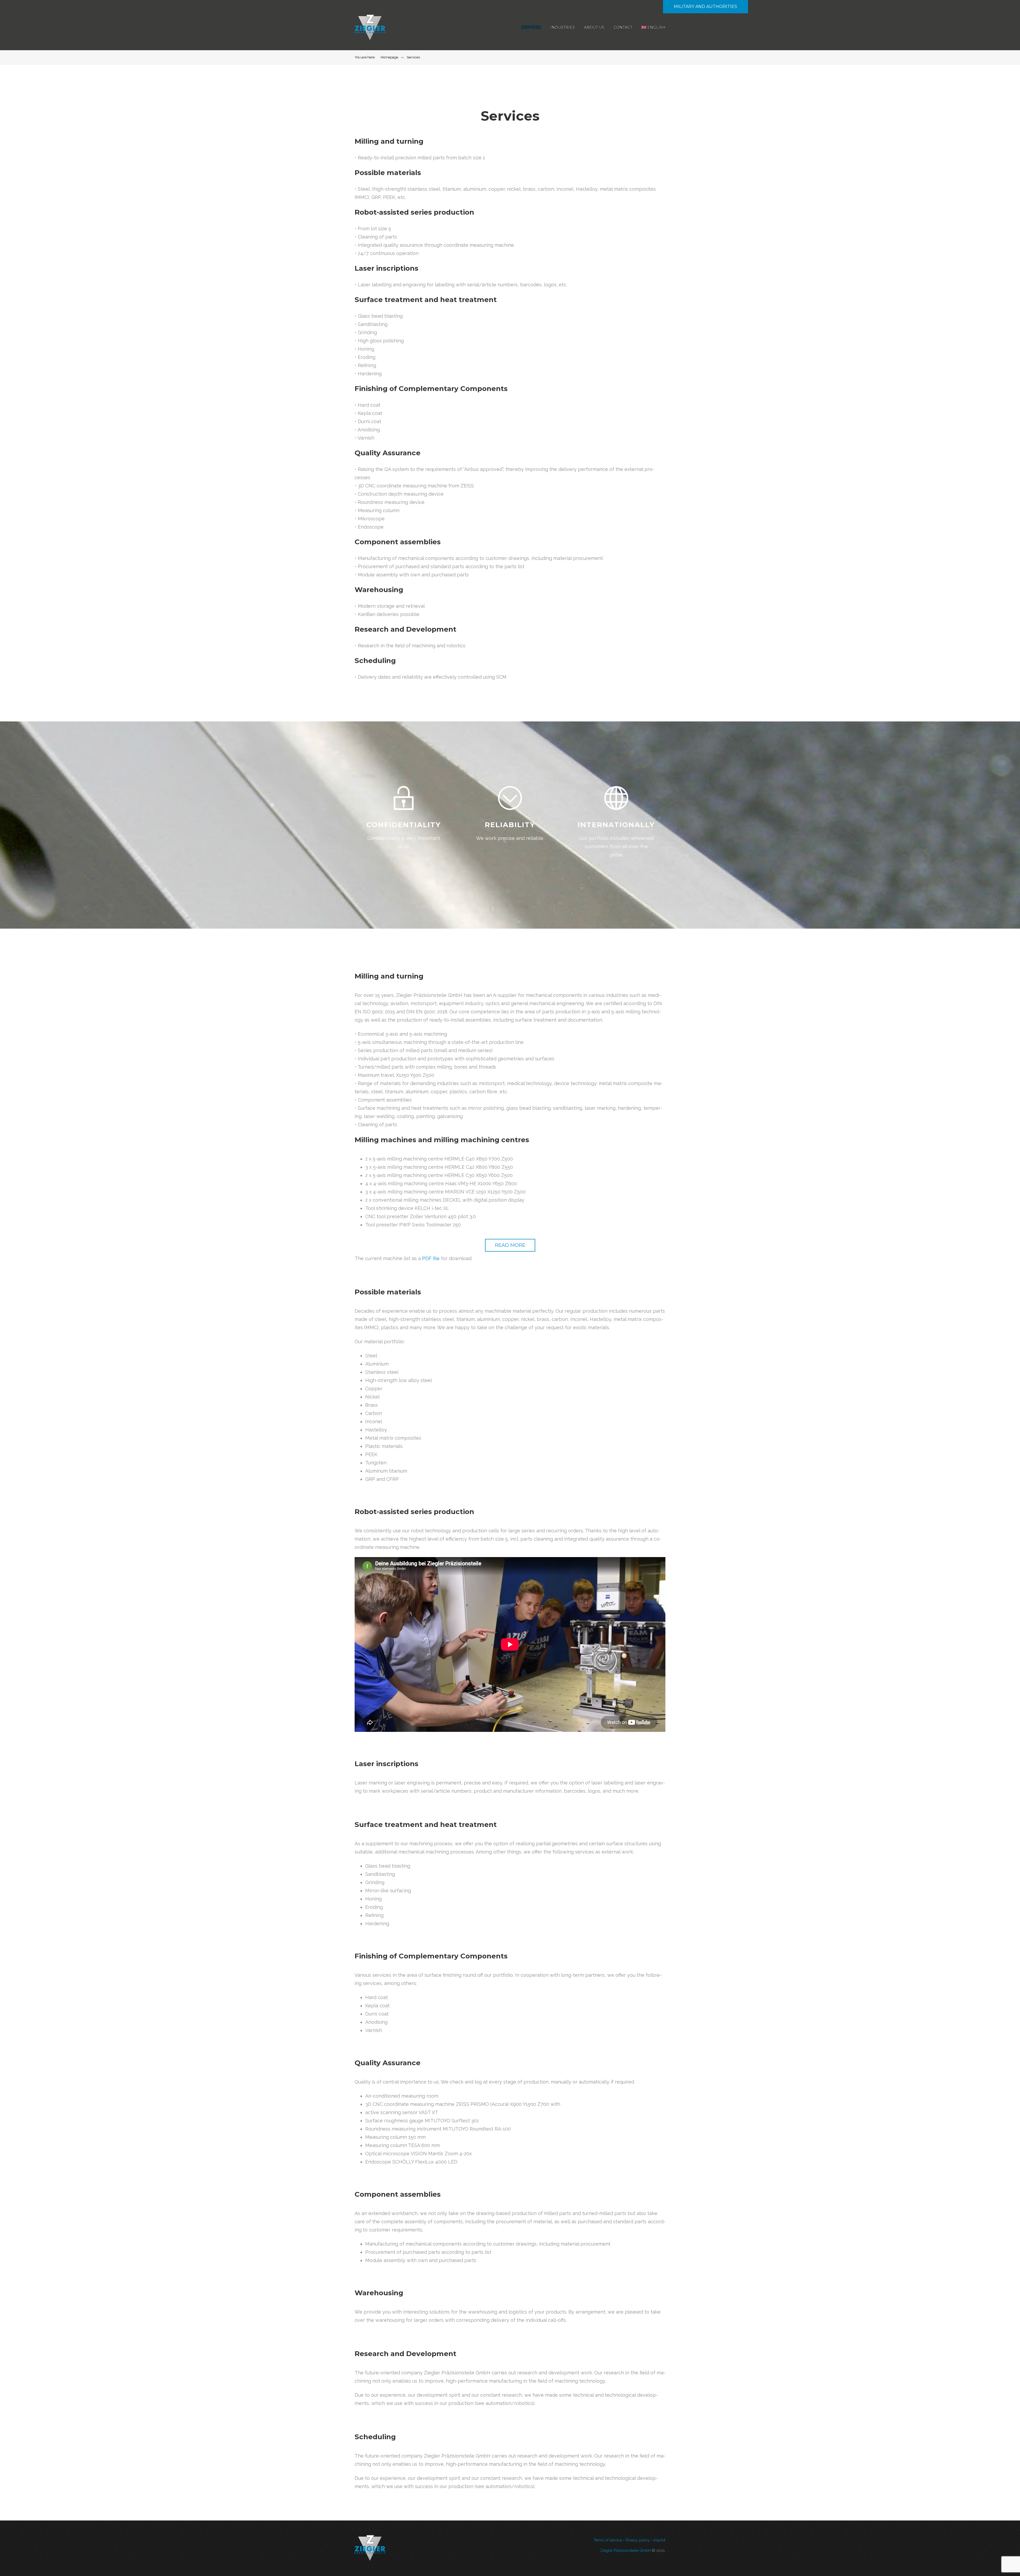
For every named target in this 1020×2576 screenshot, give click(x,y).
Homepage (389, 57)
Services (531, 27)
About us (594, 27)
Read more (510, 1245)
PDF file (431, 1258)
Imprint (659, 2540)
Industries (563, 27)
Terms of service (608, 2540)
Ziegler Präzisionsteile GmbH (626, 2551)
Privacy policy (638, 2540)
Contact (623, 27)
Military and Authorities (705, 7)
